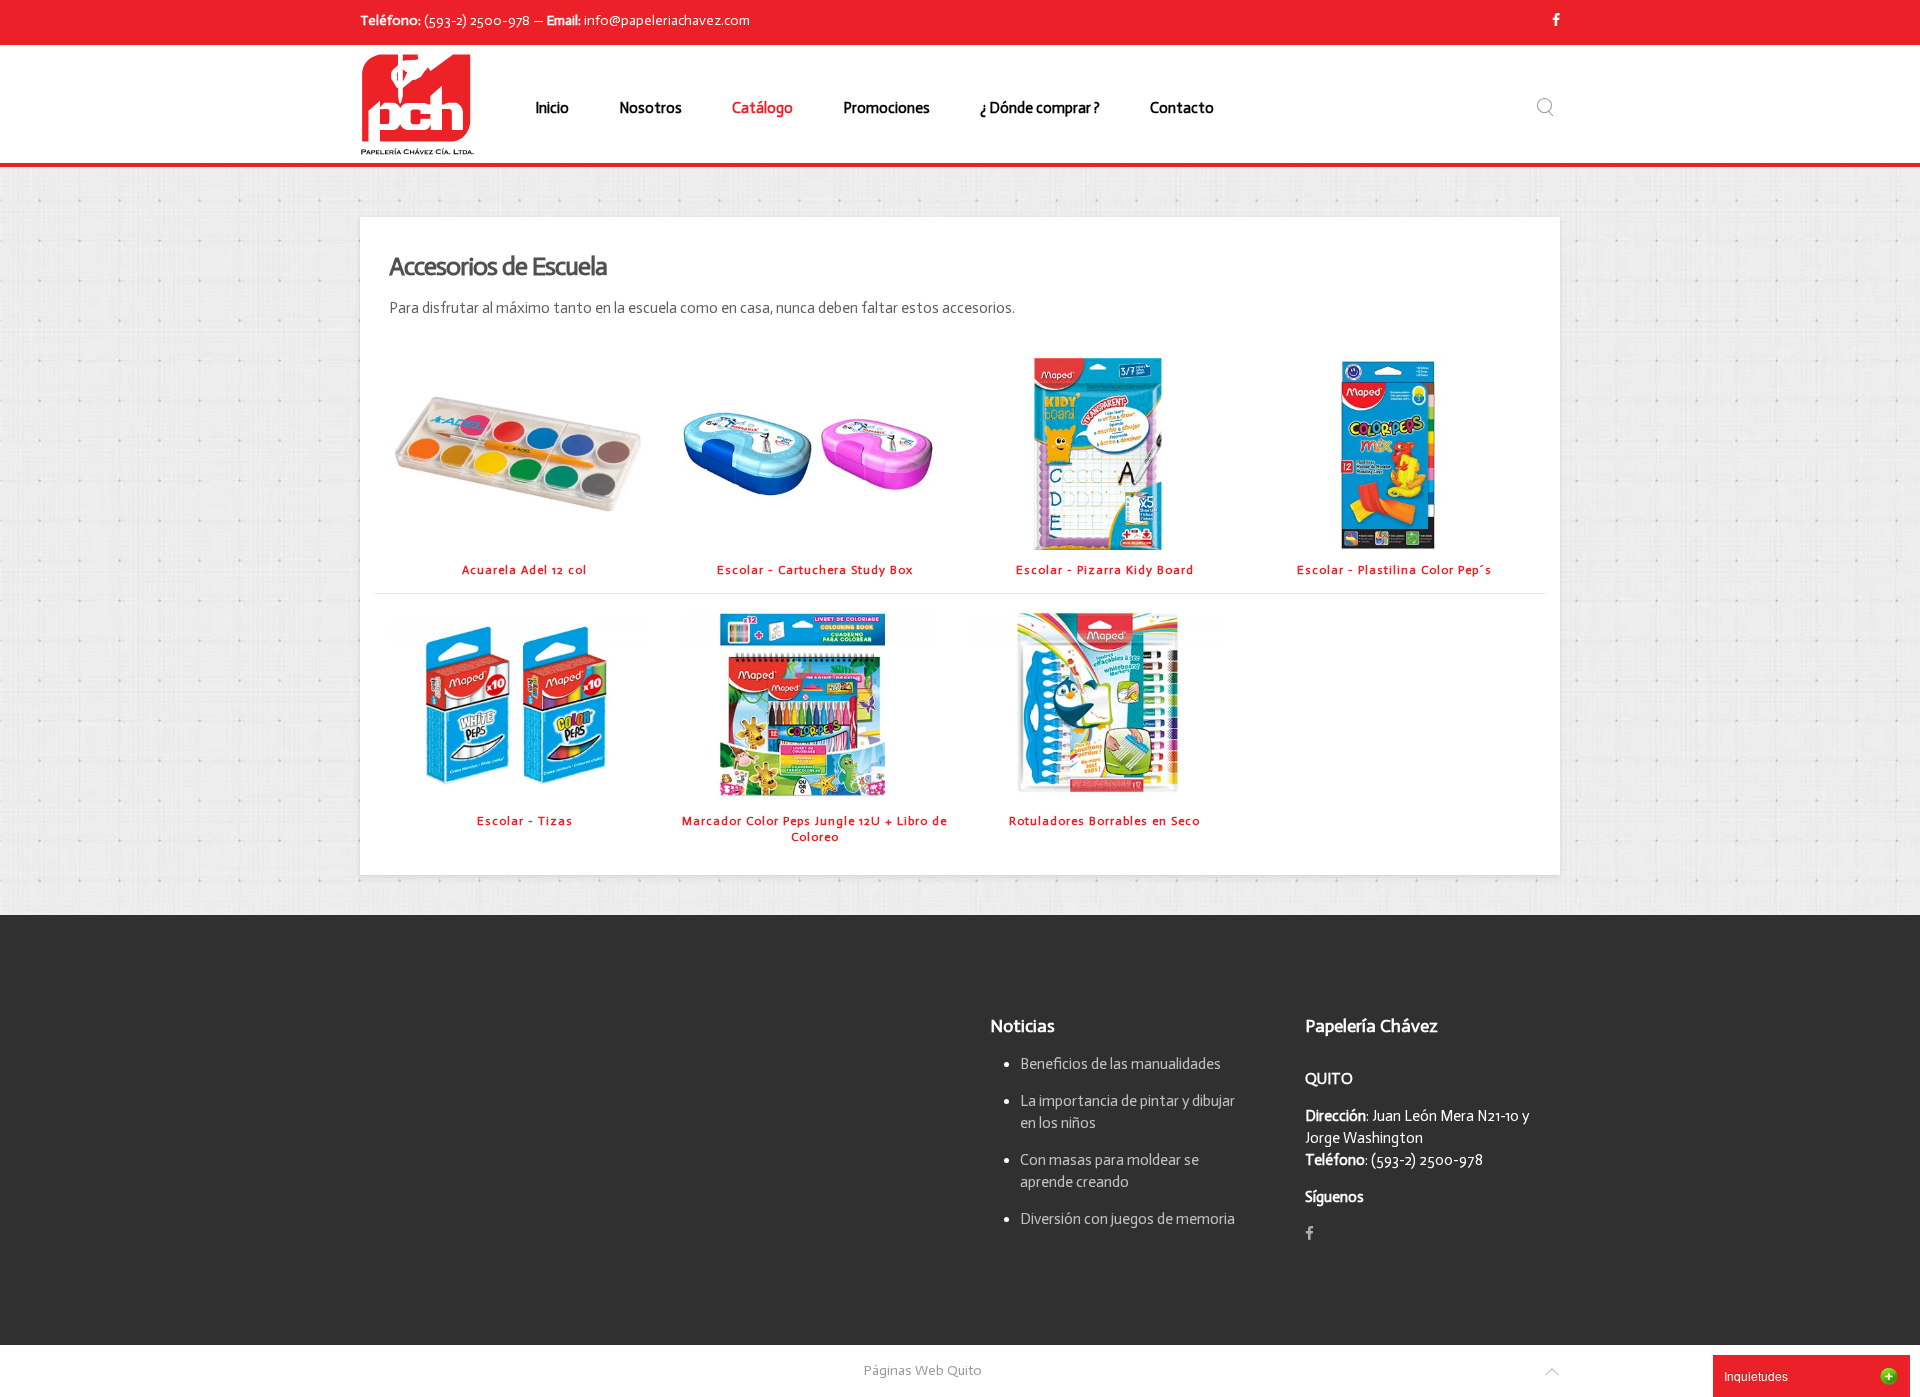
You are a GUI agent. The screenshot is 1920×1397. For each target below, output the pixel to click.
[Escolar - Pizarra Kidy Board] (1098, 453)
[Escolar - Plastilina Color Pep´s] (1388, 453)
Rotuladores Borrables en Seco (1104, 821)
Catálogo (762, 108)
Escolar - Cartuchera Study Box (815, 570)
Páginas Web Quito (923, 1370)
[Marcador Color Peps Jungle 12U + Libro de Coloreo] (808, 704)
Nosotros (650, 108)
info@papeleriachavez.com (667, 20)
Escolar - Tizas (525, 821)
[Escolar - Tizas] (518, 704)
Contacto (1182, 108)
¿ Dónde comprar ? (1040, 108)
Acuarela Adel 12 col (524, 570)
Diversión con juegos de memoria (1127, 1219)
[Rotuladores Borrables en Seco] (1098, 704)
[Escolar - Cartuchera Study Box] (808, 453)
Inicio (552, 108)
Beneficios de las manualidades (1120, 1064)
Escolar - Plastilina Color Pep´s (1394, 570)
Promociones (886, 108)
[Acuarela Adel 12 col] (518, 453)
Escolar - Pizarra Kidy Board (1105, 570)
